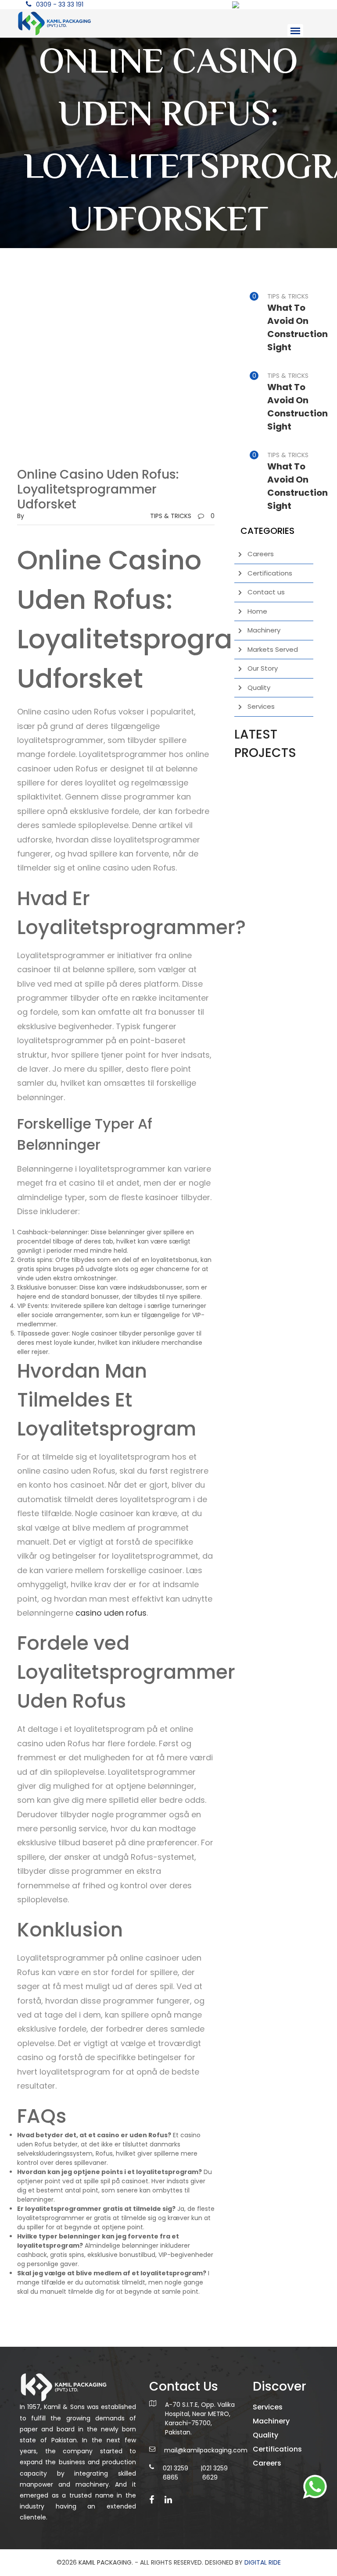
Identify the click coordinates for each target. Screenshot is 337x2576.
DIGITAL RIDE (263, 2562)
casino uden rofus (111, 1613)
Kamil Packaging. (106, 2562)
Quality (259, 688)
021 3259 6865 (176, 2473)
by (21, 516)
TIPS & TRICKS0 (182, 516)
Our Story (263, 668)
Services (261, 706)
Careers (261, 554)
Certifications (270, 573)
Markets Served (273, 649)
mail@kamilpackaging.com (206, 2450)
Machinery (264, 630)
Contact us (266, 592)
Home (257, 611)
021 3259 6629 (215, 2473)
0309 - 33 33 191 (60, 4)
